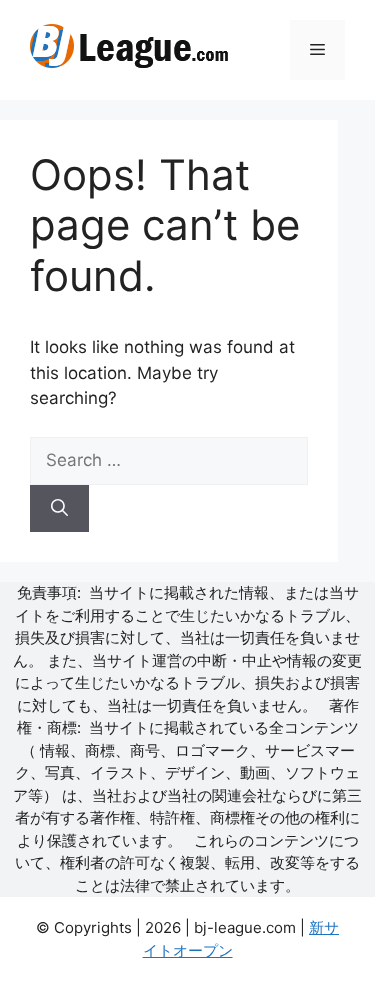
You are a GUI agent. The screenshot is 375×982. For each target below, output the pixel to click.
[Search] (59, 509)
